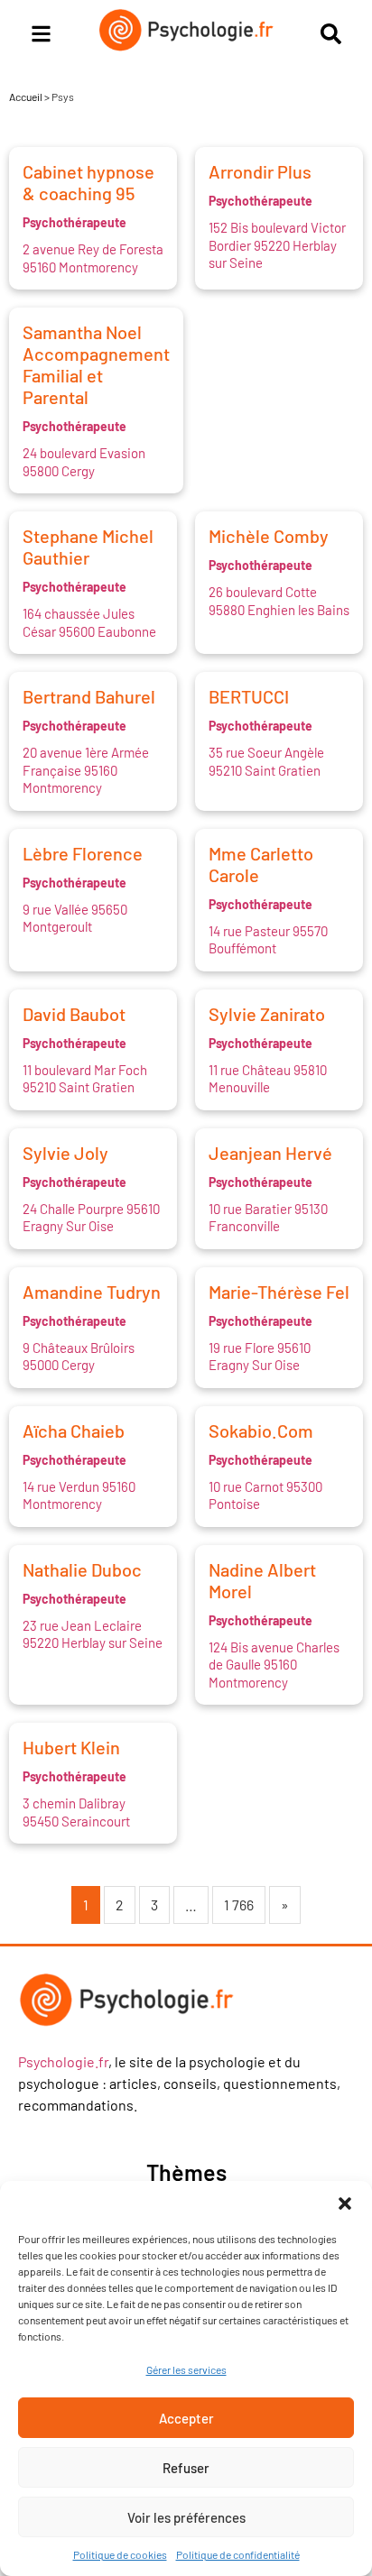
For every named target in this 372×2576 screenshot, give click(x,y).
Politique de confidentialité (238, 2554)
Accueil (26, 97)
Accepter (186, 2418)
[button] (345, 2203)
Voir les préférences (186, 2517)
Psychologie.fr (63, 2061)
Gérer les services (186, 2369)
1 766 (239, 1904)
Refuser (186, 2468)
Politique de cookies (120, 2554)
